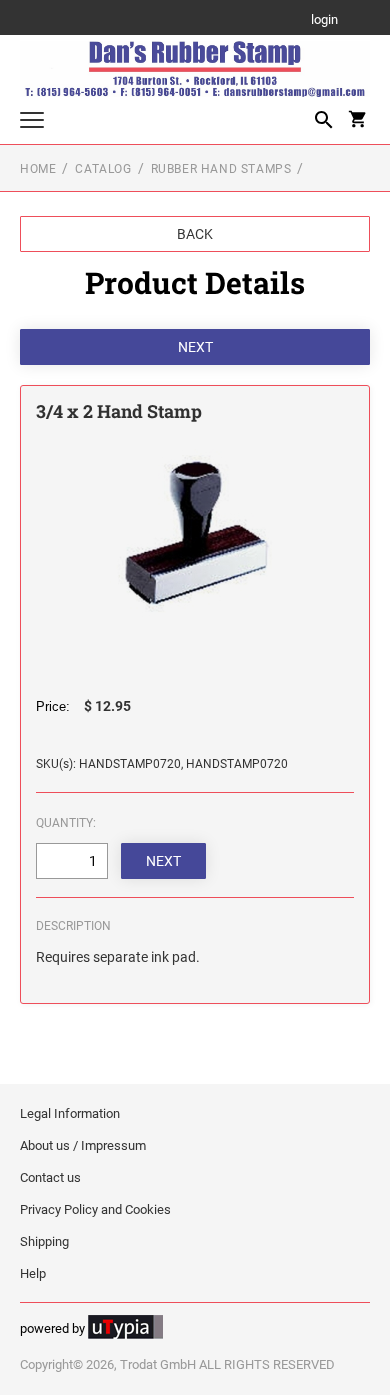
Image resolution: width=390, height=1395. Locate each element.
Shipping (44, 1241)
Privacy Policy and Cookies (95, 1209)
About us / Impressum (83, 1145)
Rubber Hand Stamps (221, 169)
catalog (103, 169)
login (324, 20)
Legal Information (70, 1113)
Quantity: (66, 823)
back (195, 234)
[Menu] (32, 122)
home (38, 169)
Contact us (50, 1177)
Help (33, 1273)
